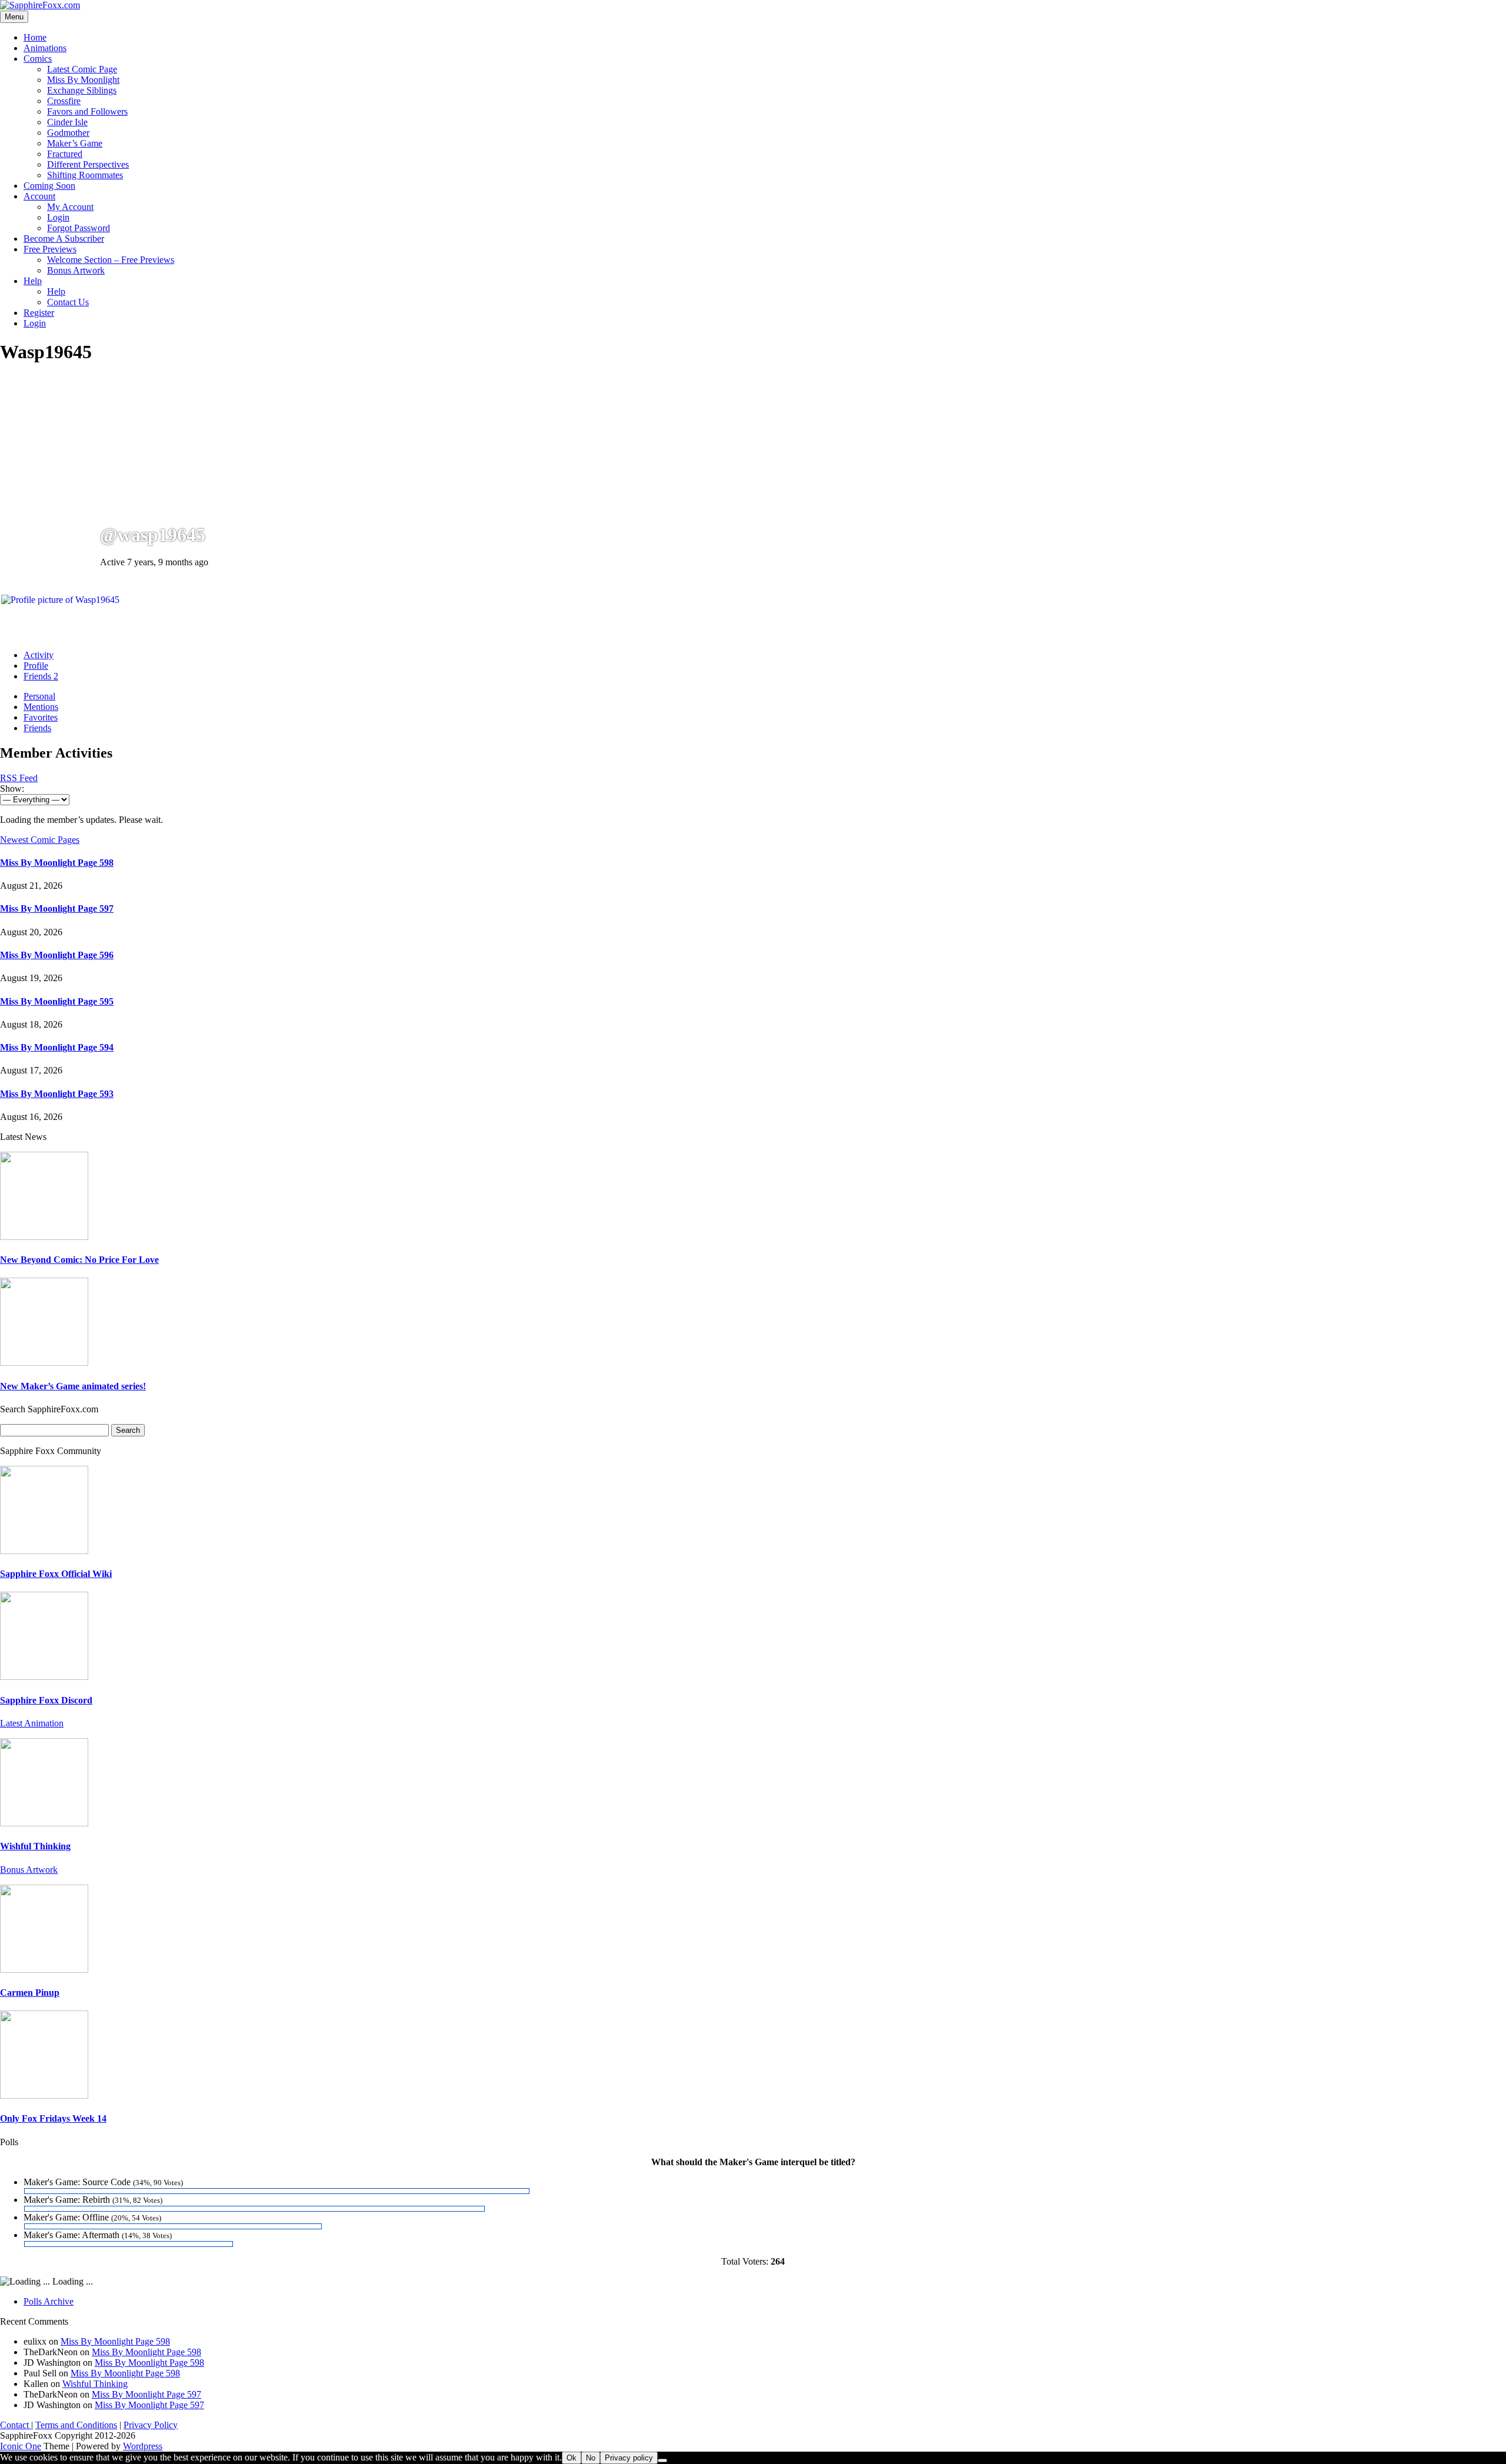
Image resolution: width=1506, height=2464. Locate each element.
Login (58, 217)
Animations (45, 48)
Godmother (68, 133)
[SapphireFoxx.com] (40, 5)
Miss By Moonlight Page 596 (57, 955)
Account (39, 196)
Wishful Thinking (35, 1846)
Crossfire (64, 101)
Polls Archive (49, 2301)
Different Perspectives (88, 164)
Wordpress (143, 2446)
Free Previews (50, 249)
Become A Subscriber (64, 239)
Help (33, 281)
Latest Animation (32, 1723)
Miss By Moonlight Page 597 (57, 908)
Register (39, 313)
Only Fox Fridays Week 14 (53, 2118)
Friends (41, 676)
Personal (39, 696)
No (591, 2458)
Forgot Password (79, 228)
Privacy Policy (151, 2425)
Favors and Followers (87, 111)
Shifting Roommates (85, 175)
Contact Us (68, 302)
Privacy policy (629, 2458)
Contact (16, 2425)
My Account (70, 207)
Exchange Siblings (82, 90)
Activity (39, 655)
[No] (662, 2460)
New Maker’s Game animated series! (73, 1386)
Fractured (65, 154)
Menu (14, 17)
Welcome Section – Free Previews (111, 260)
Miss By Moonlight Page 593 (57, 1094)
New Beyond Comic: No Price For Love (79, 1260)
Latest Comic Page (82, 69)
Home (35, 37)
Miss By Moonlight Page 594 (57, 1047)
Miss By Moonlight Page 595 (57, 1001)
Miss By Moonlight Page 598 (57, 863)
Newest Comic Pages (40, 840)
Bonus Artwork (76, 270)
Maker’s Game (75, 143)
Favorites (41, 717)
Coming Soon (49, 186)
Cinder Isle (67, 122)
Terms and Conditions (76, 2425)
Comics (38, 59)
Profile (36, 666)
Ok (572, 2458)
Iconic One (21, 2446)
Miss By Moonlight (83, 80)
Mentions (41, 707)
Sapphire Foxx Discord (46, 1700)
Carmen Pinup (30, 1993)
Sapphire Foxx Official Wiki (56, 1574)
